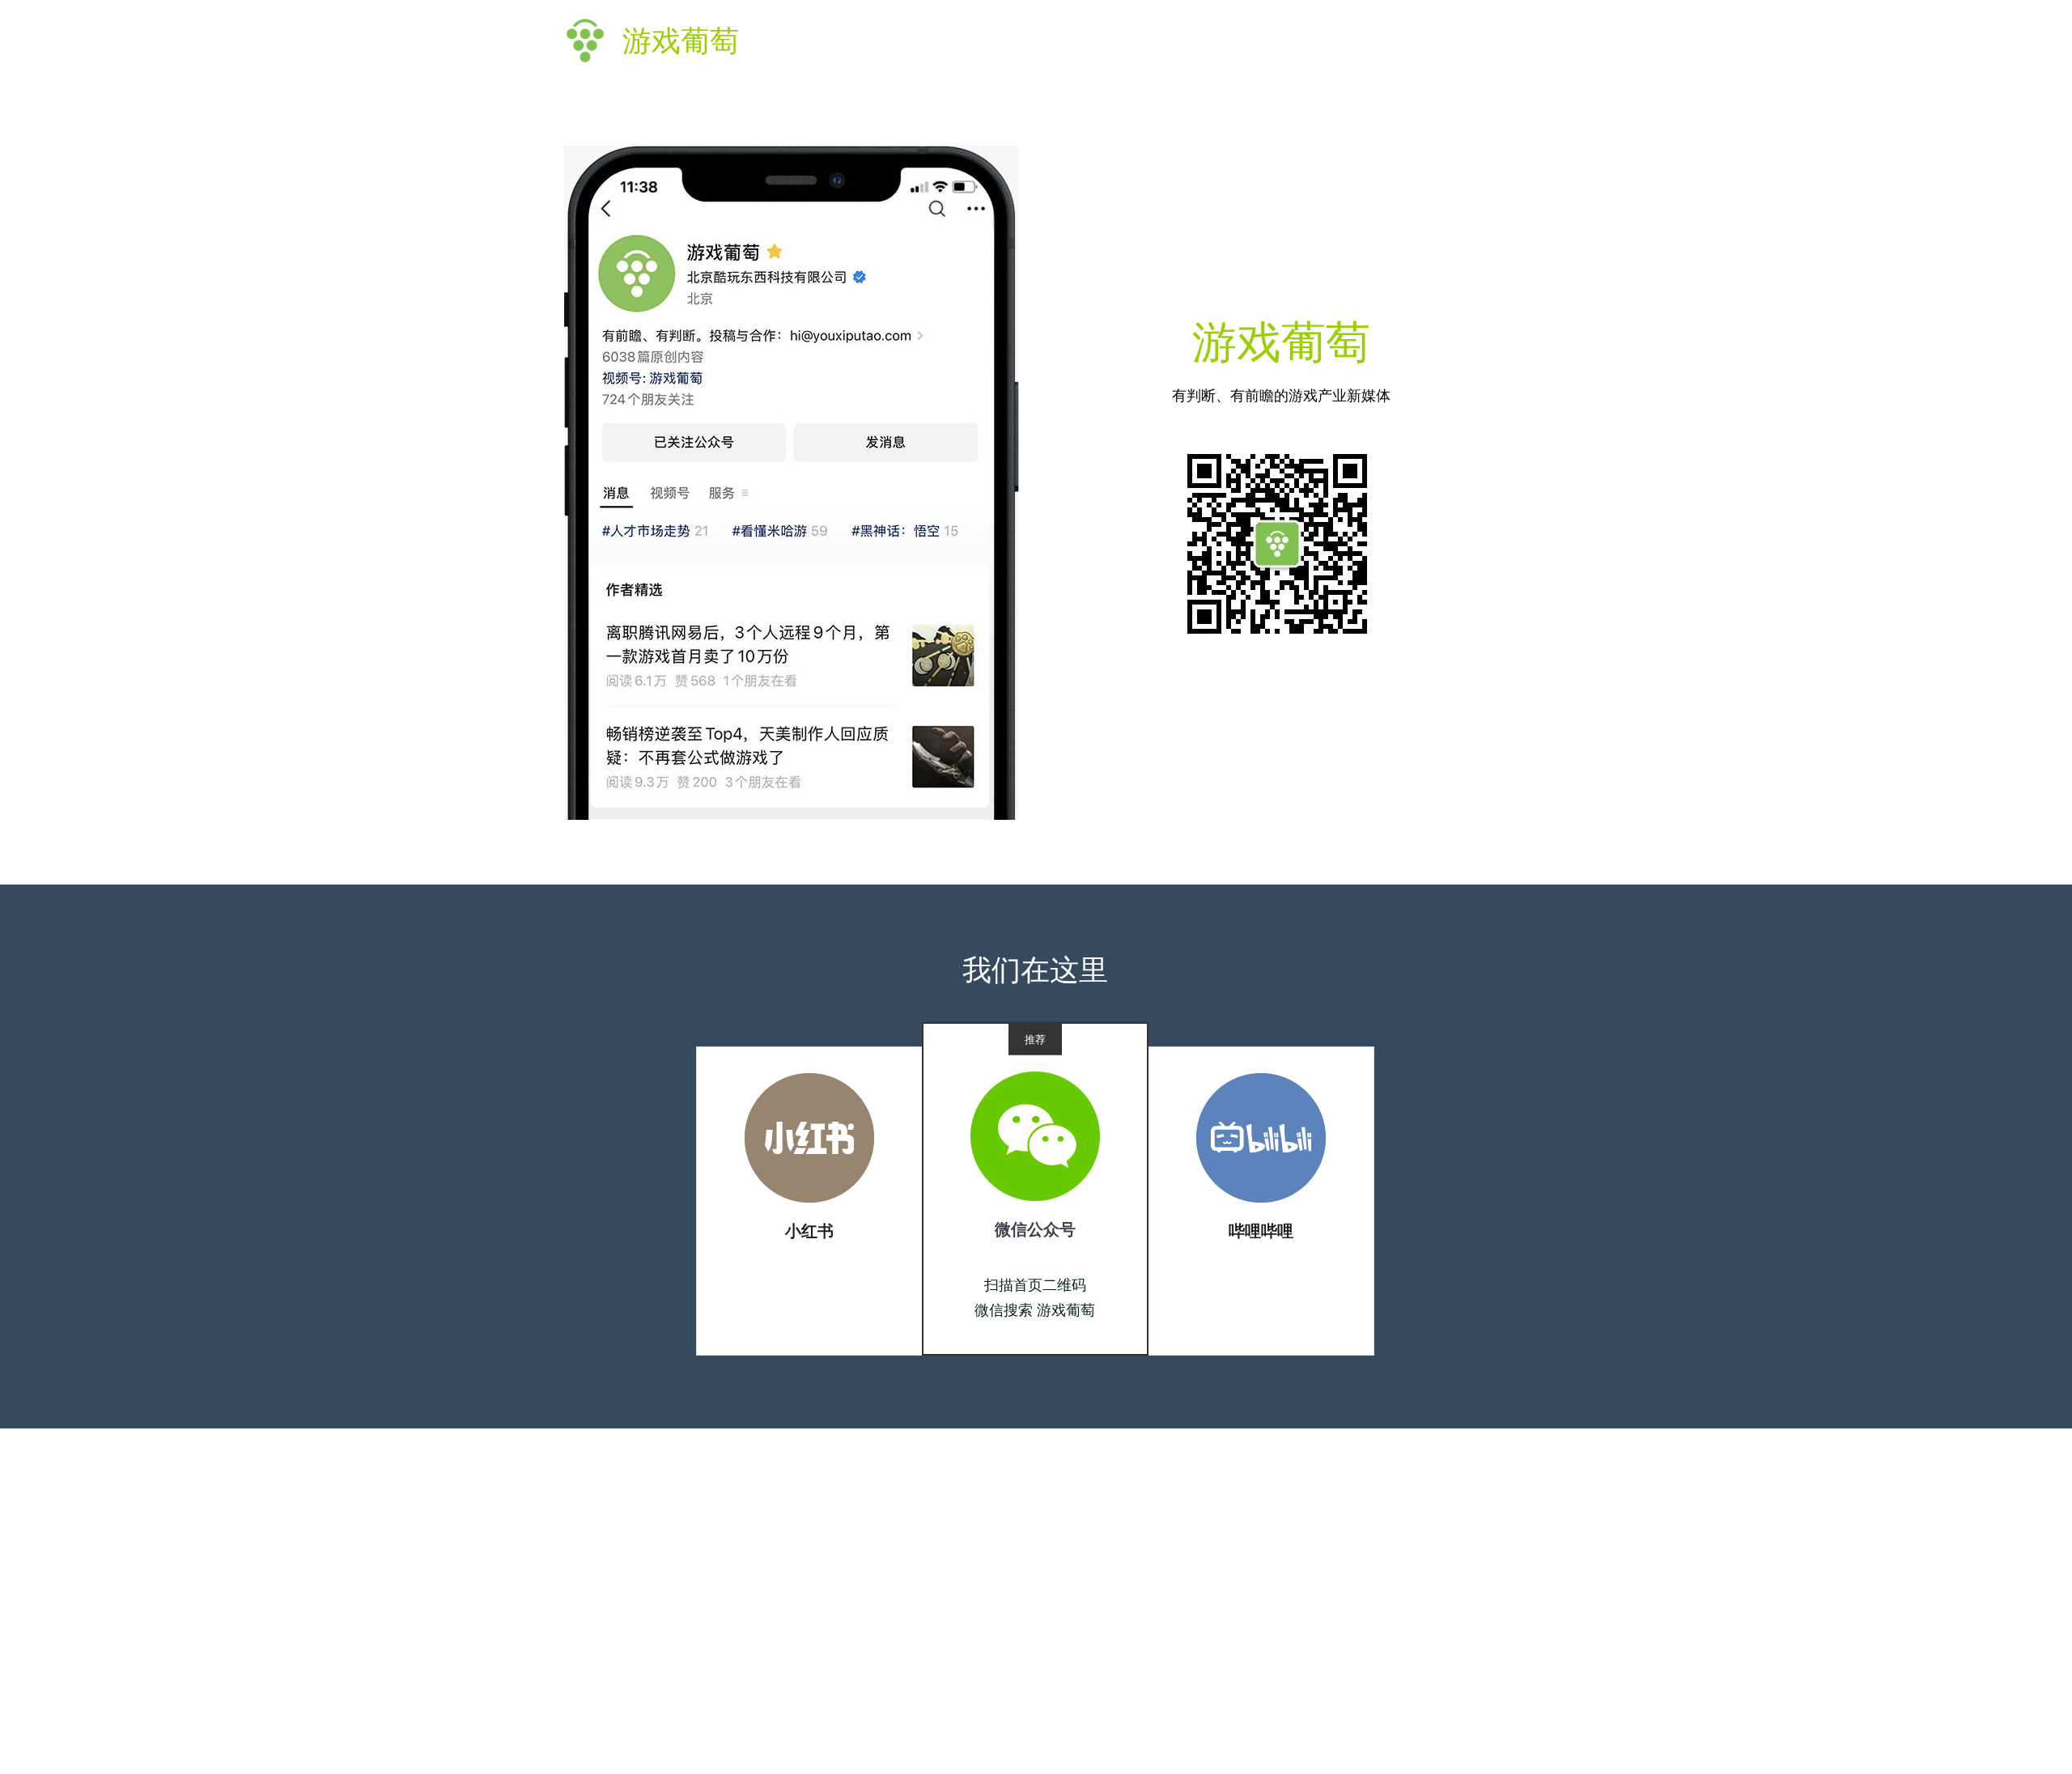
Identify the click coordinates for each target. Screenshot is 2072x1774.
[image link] (809, 1137)
